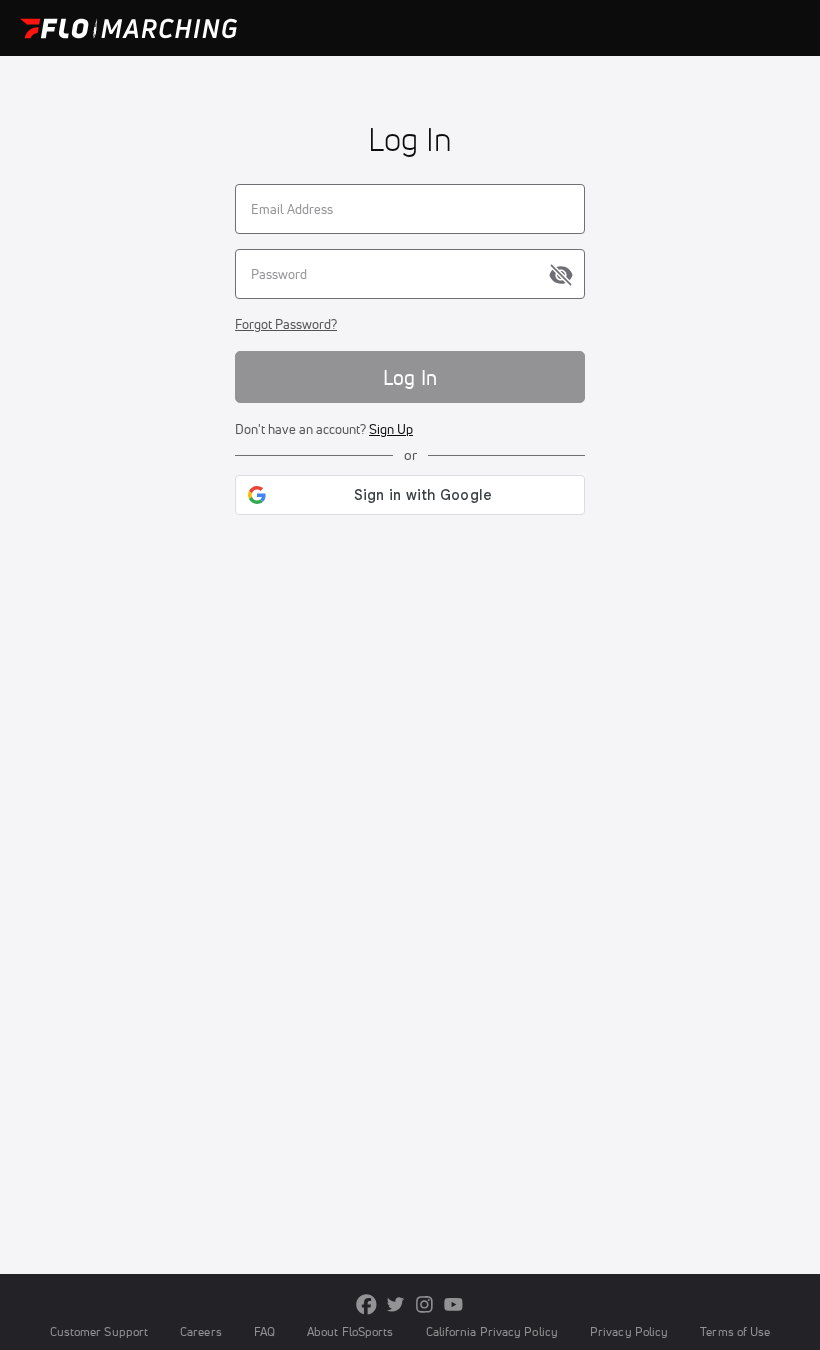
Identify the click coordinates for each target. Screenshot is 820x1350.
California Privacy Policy (492, 1331)
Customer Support (99, 1331)
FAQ (264, 1331)
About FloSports (350, 1331)
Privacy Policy (629, 1331)
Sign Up (391, 429)
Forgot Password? (286, 324)
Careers (201, 1331)
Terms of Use (735, 1331)
